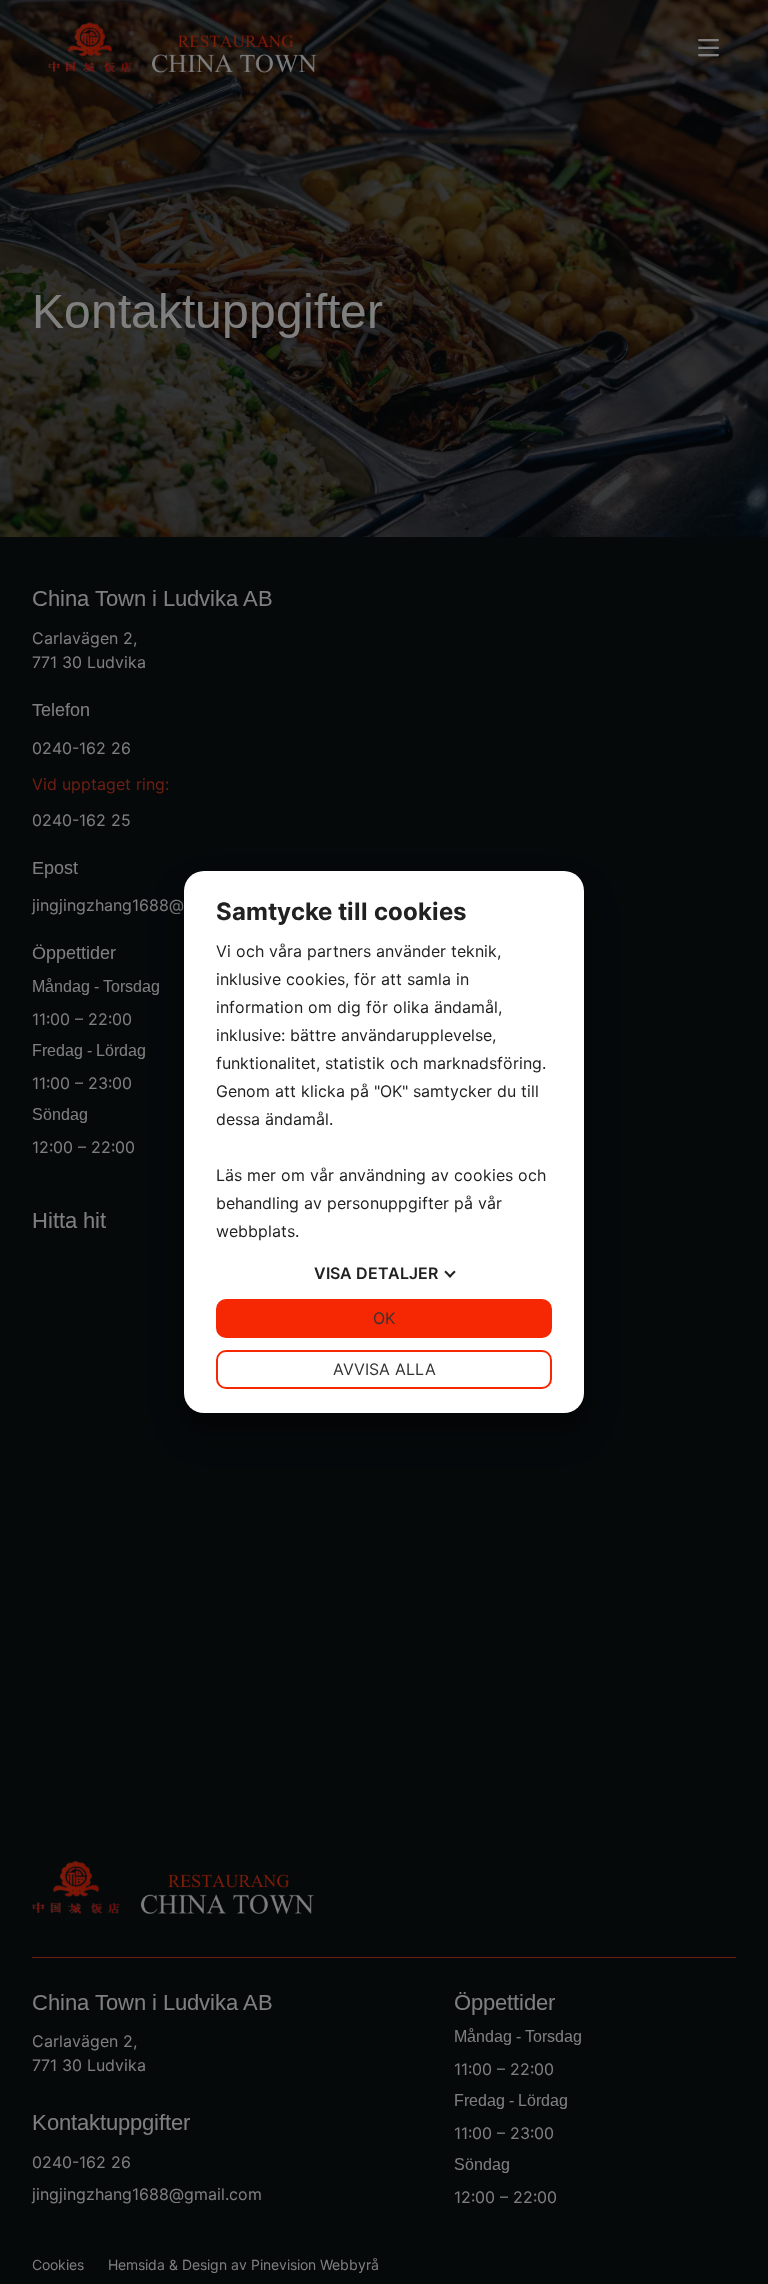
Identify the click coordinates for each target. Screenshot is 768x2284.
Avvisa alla (384, 1369)
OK (384, 1318)
